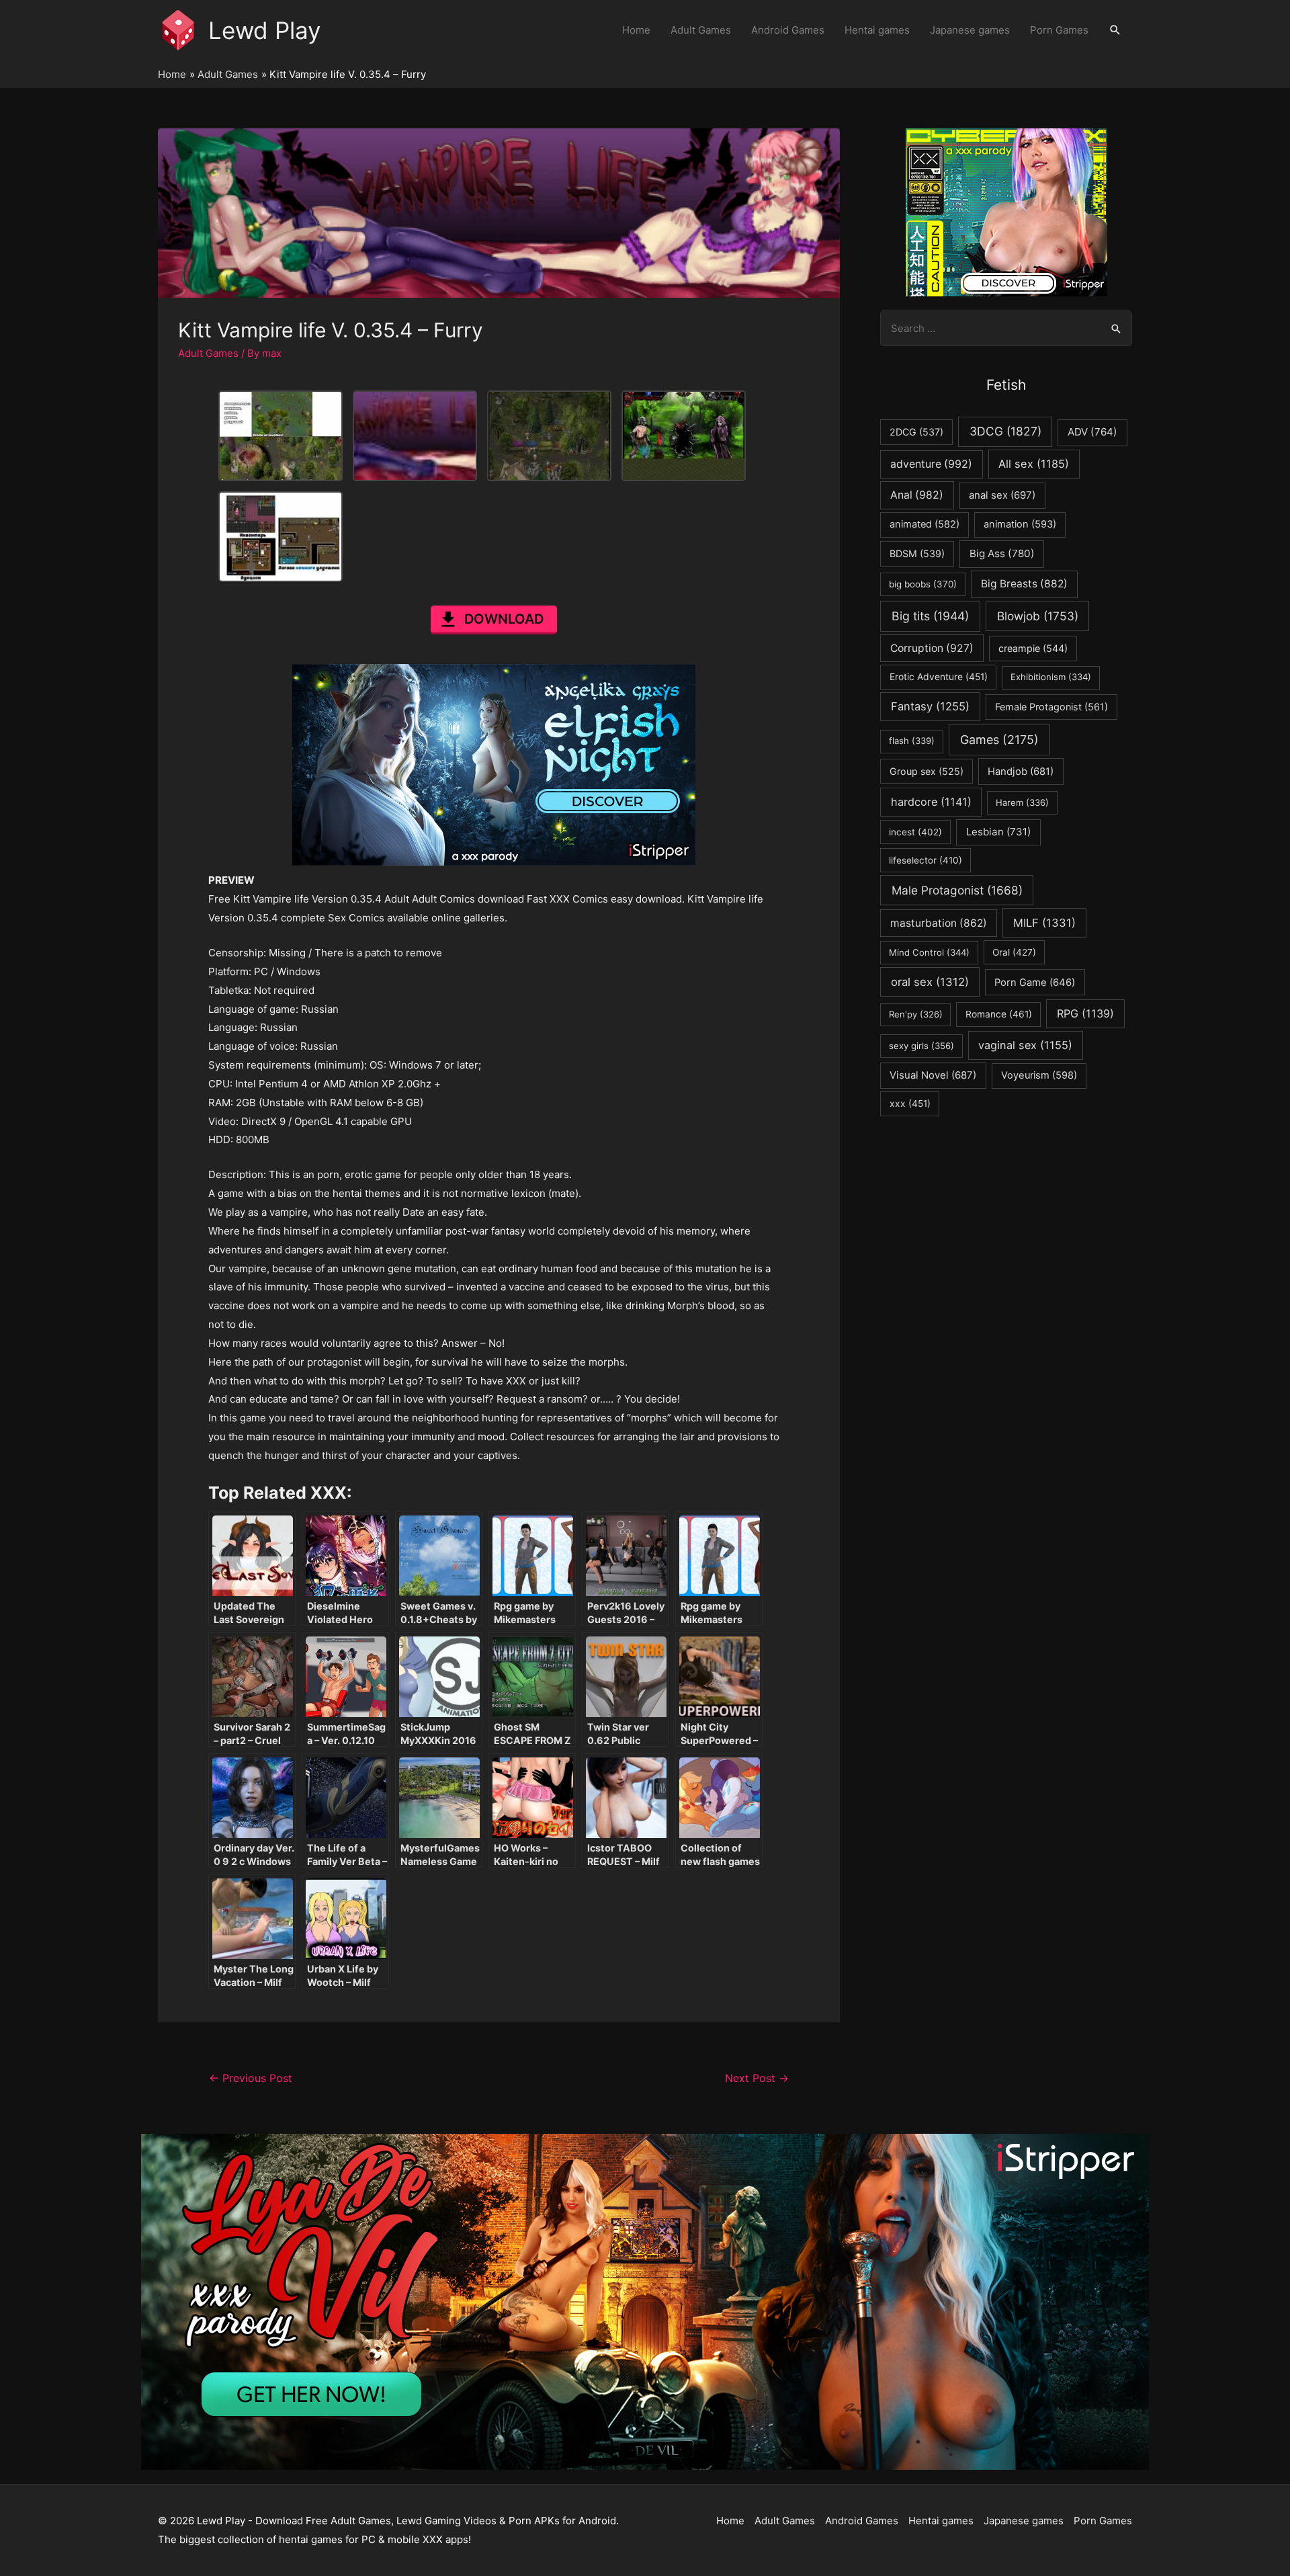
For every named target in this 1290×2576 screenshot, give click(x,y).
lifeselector (926, 860)
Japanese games (970, 30)
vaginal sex (1025, 1045)
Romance (999, 1014)
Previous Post (251, 2078)
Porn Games (1059, 30)
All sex (1034, 464)
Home (636, 30)
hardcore (931, 802)
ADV (1092, 432)
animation (1020, 524)
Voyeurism (1039, 1075)
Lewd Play (264, 30)
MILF (1044, 923)
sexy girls (921, 1046)
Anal (917, 495)
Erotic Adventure (939, 677)
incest (915, 832)
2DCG (916, 432)
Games (999, 740)
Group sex (927, 771)
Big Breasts (1024, 584)
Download (504, 619)
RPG (1085, 1013)
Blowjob (1038, 616)
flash (912, 741)
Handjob (1021, 772)
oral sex (930, 982)
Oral (1014, 952)
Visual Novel (933, 1075)
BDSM (917, 553)
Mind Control (929, 952)
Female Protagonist (1051, 707)
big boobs (923, 584)
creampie (1033, 648)
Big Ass (1002, 553)
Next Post (757, 2078)
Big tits (930, 616)
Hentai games (877, 30)
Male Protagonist (957, 890)
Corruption (932, 648)
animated (924, 524)
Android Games (788, 30)
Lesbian (998, 832)
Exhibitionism (1051, 677)
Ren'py (916, 1014)
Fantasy (930, 706)
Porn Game (1035, 983)
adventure (931, 464)
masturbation (939, 923)
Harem (1022, 802)
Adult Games (701, 30)
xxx (910, 1104)
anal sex (1002, 495)
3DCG (1005, 431)
